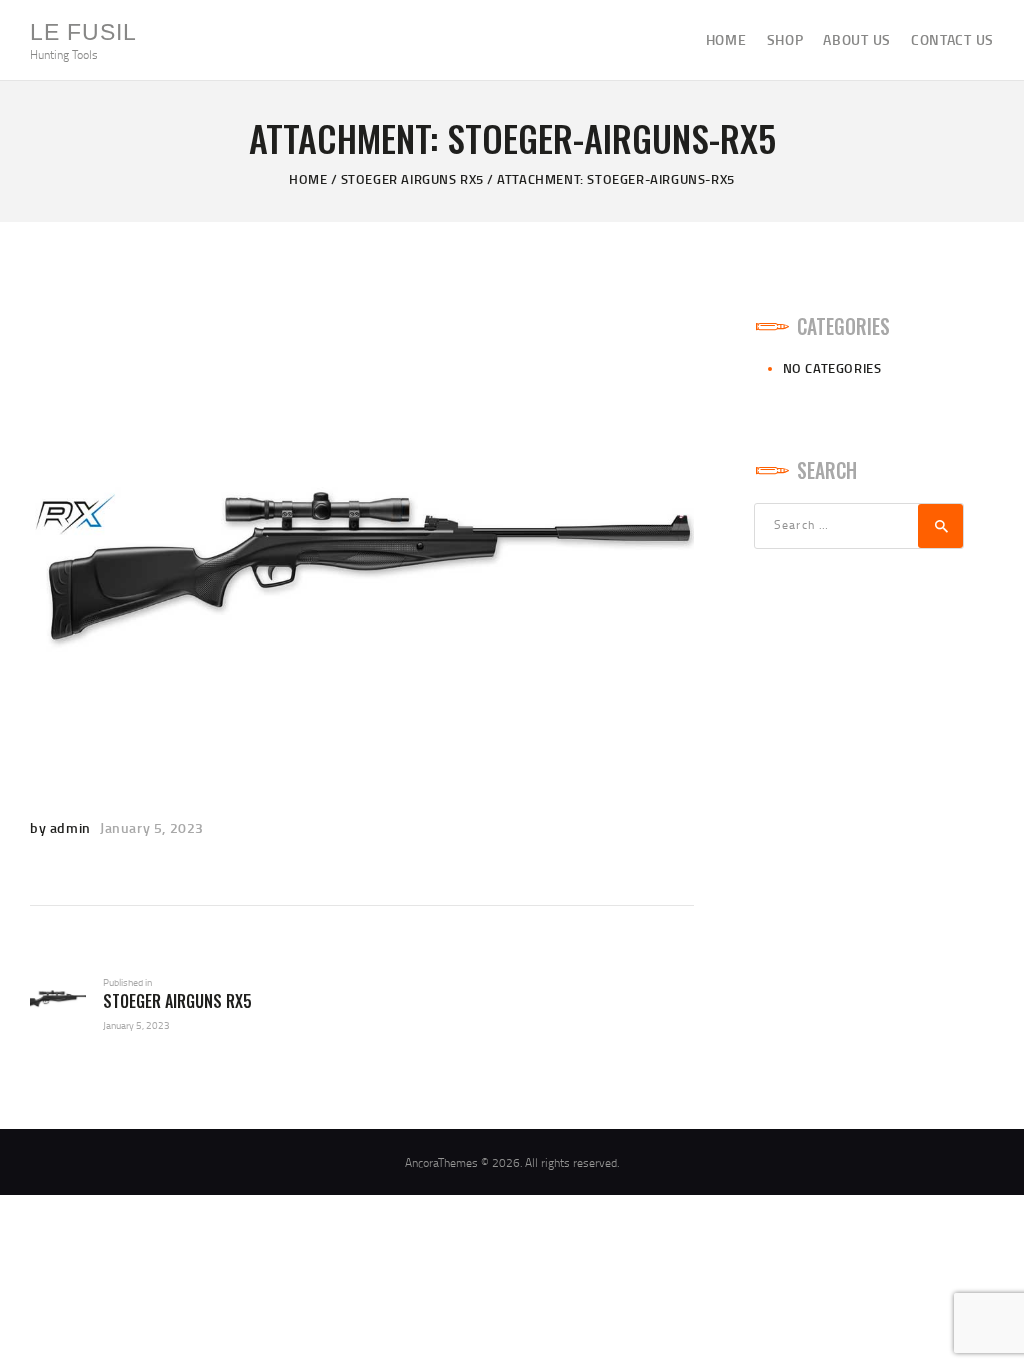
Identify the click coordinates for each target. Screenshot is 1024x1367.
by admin (62, 827)
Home (308, 179)
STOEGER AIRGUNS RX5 (412, 179)
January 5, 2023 (152, 827)
